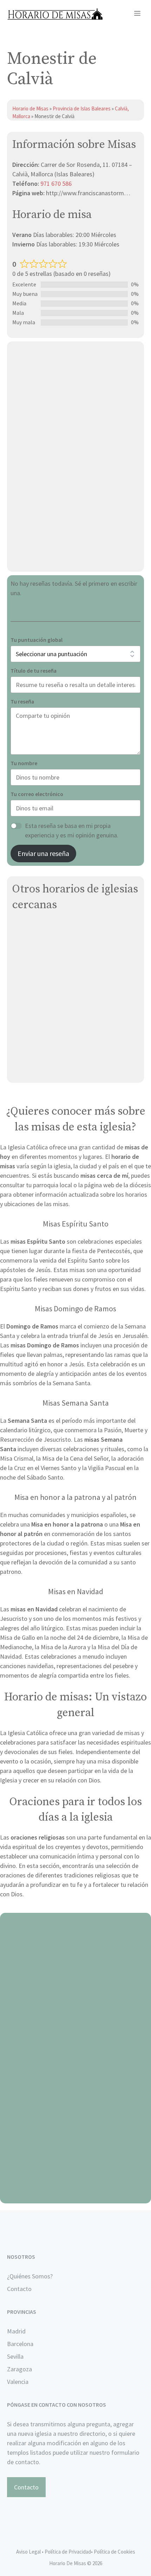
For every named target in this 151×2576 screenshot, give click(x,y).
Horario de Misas (31, 108)
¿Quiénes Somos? (30, 2276)
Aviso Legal (28, 2552)
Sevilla (15, 2356)
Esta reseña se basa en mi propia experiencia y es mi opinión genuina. (72, 830)
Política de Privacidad (68, 2552)
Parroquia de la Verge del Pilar (53, 1003)
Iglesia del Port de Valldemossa (55, 1020)
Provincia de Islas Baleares (82, 108)
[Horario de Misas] (55, 14)
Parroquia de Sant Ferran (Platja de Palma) (70, 987)
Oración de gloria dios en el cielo (76, 2195)
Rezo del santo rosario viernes (76, 2098)
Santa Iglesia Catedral (42, 944)
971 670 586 (56, 183)
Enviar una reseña (43, 853)
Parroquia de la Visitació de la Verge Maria (68, 928)
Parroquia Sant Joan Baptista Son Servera (69, 1069)
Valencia (18, 2382)
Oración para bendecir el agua (76, 2002)
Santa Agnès (29, 1053)
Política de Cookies (114, 2552)
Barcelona (20, 2344)
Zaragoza (19, 2369)
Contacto (19, 2289)
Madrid (16, 2331)
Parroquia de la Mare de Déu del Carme (64, 1036)
